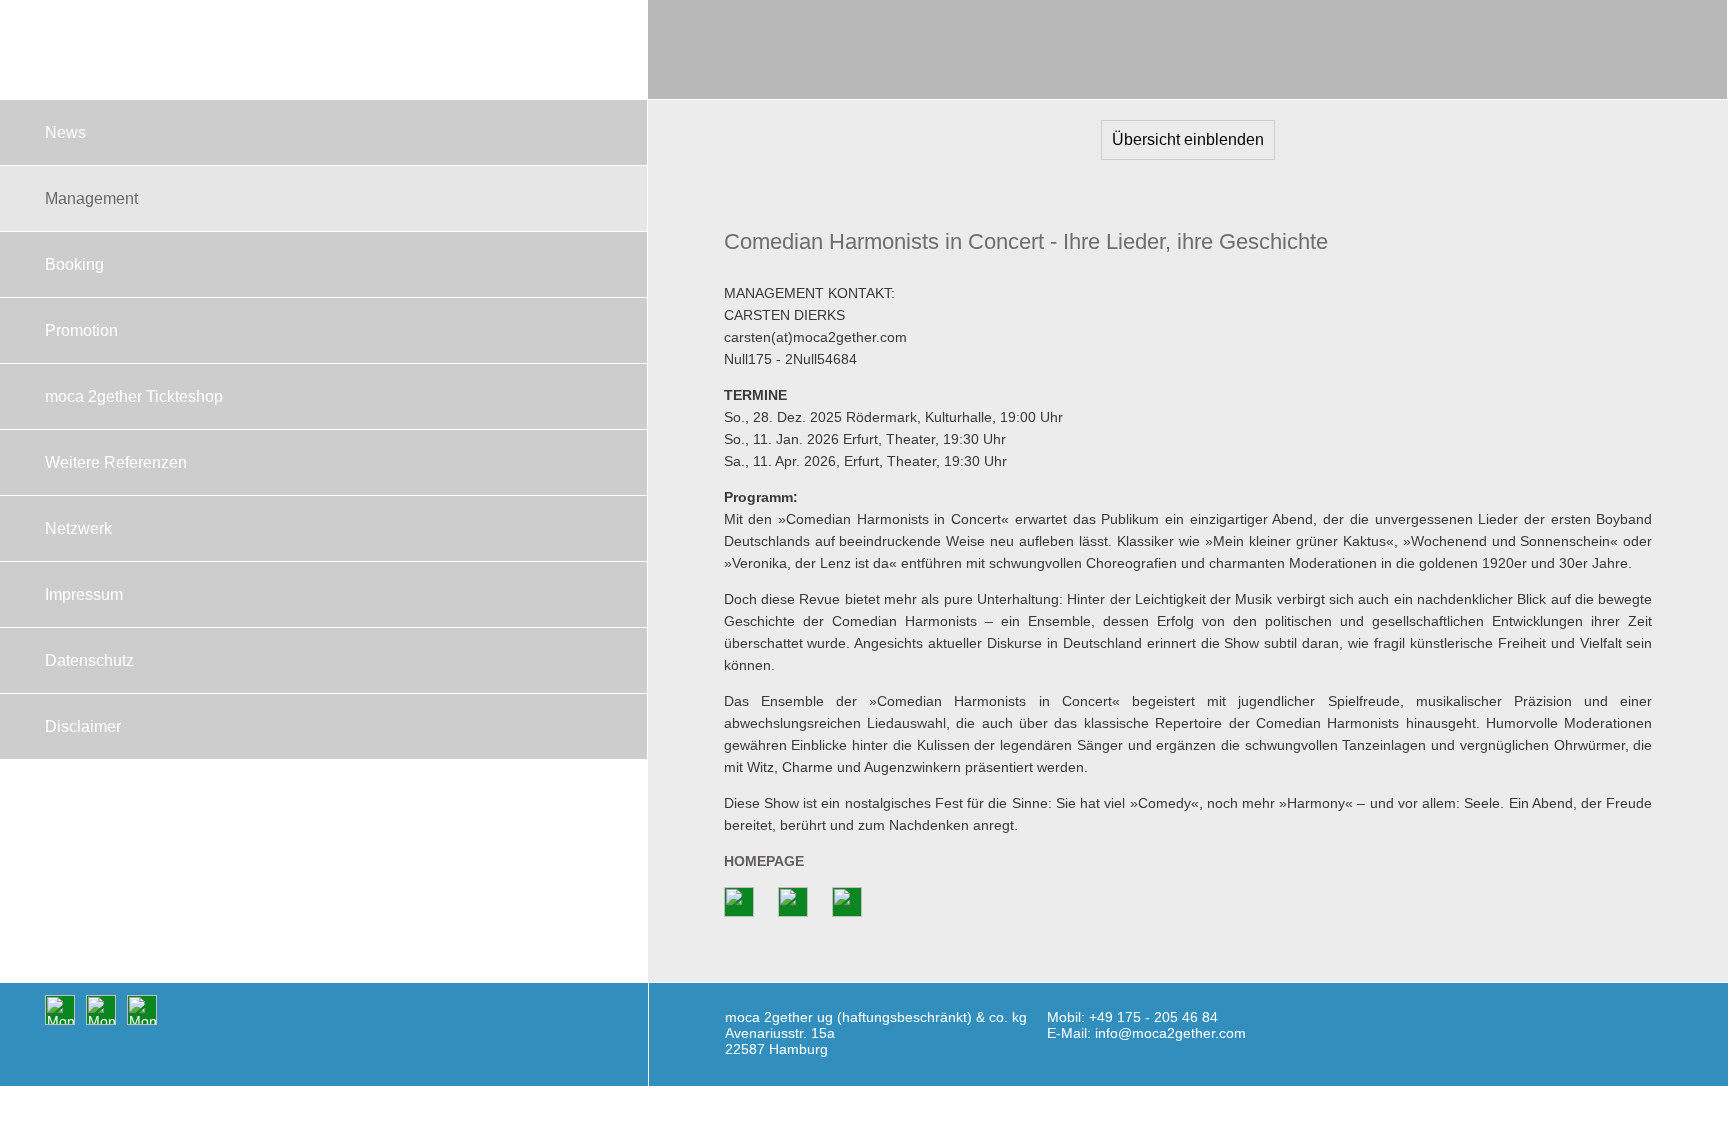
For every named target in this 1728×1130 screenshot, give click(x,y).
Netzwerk (78, 528)
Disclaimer (83, 726)
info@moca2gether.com (1170, 1033)
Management (91, 198)
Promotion (81, 330)
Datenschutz (89, 660)
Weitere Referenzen (116, 462)
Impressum (84, 594)
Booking (74, 264)
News (65, 132)
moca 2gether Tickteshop (134, 396)
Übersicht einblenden (1188, 139)
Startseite (324, 50)
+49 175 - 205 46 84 (1153, 1017)
